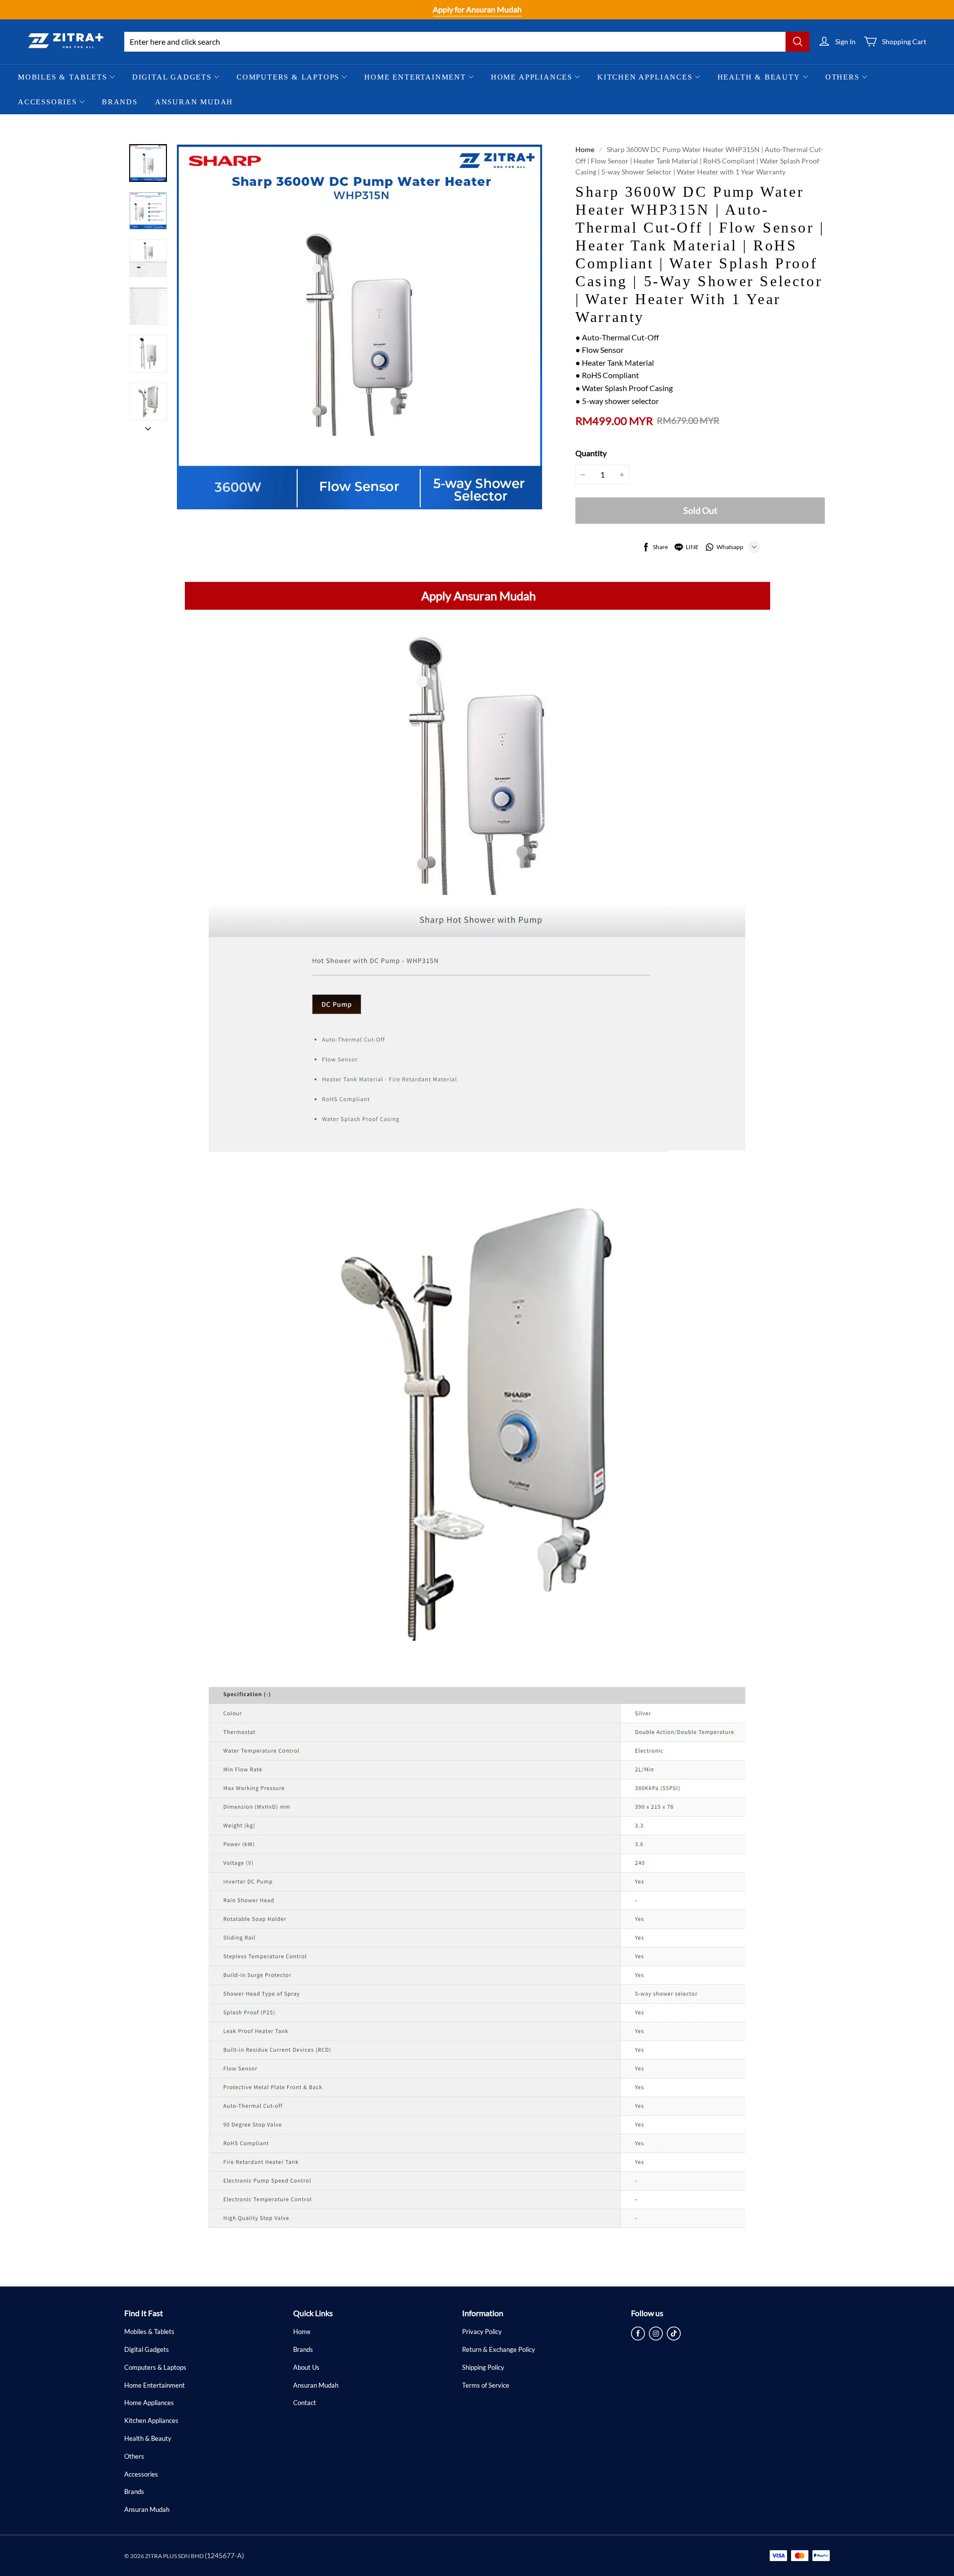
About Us (306, 2367)
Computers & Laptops (288, 77)
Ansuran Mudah (194, 102)
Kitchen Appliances (645, 77)
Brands (120, 102)
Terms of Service (486, 2385)
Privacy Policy (482, 2332)
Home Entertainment (415, 77)
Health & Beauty (759, 77)
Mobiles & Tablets (63, 77)
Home (585, 149)
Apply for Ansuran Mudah (477, 9)
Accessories (47, 102)
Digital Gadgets (172, 77)
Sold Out (700, 510)
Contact (305, 2403)
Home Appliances (532, 77)
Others (842, 77)
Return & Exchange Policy (499, 2349)
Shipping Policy (483, 2367)
